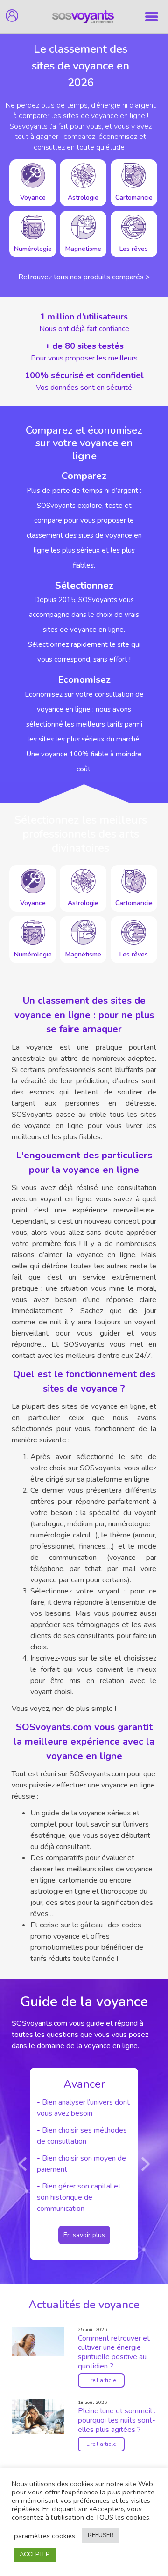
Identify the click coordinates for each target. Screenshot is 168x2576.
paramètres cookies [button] (45, 2536)
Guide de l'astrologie (100, 2130)
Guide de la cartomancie (106, 2164)
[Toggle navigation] (152, 17)
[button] (23, 2164)
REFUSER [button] (101, 2535)
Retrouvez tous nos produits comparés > (84, 277)
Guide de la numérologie (106, 2147)
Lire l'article (101, 2380)
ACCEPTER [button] (35, 2555)
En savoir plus (109, 2190)
